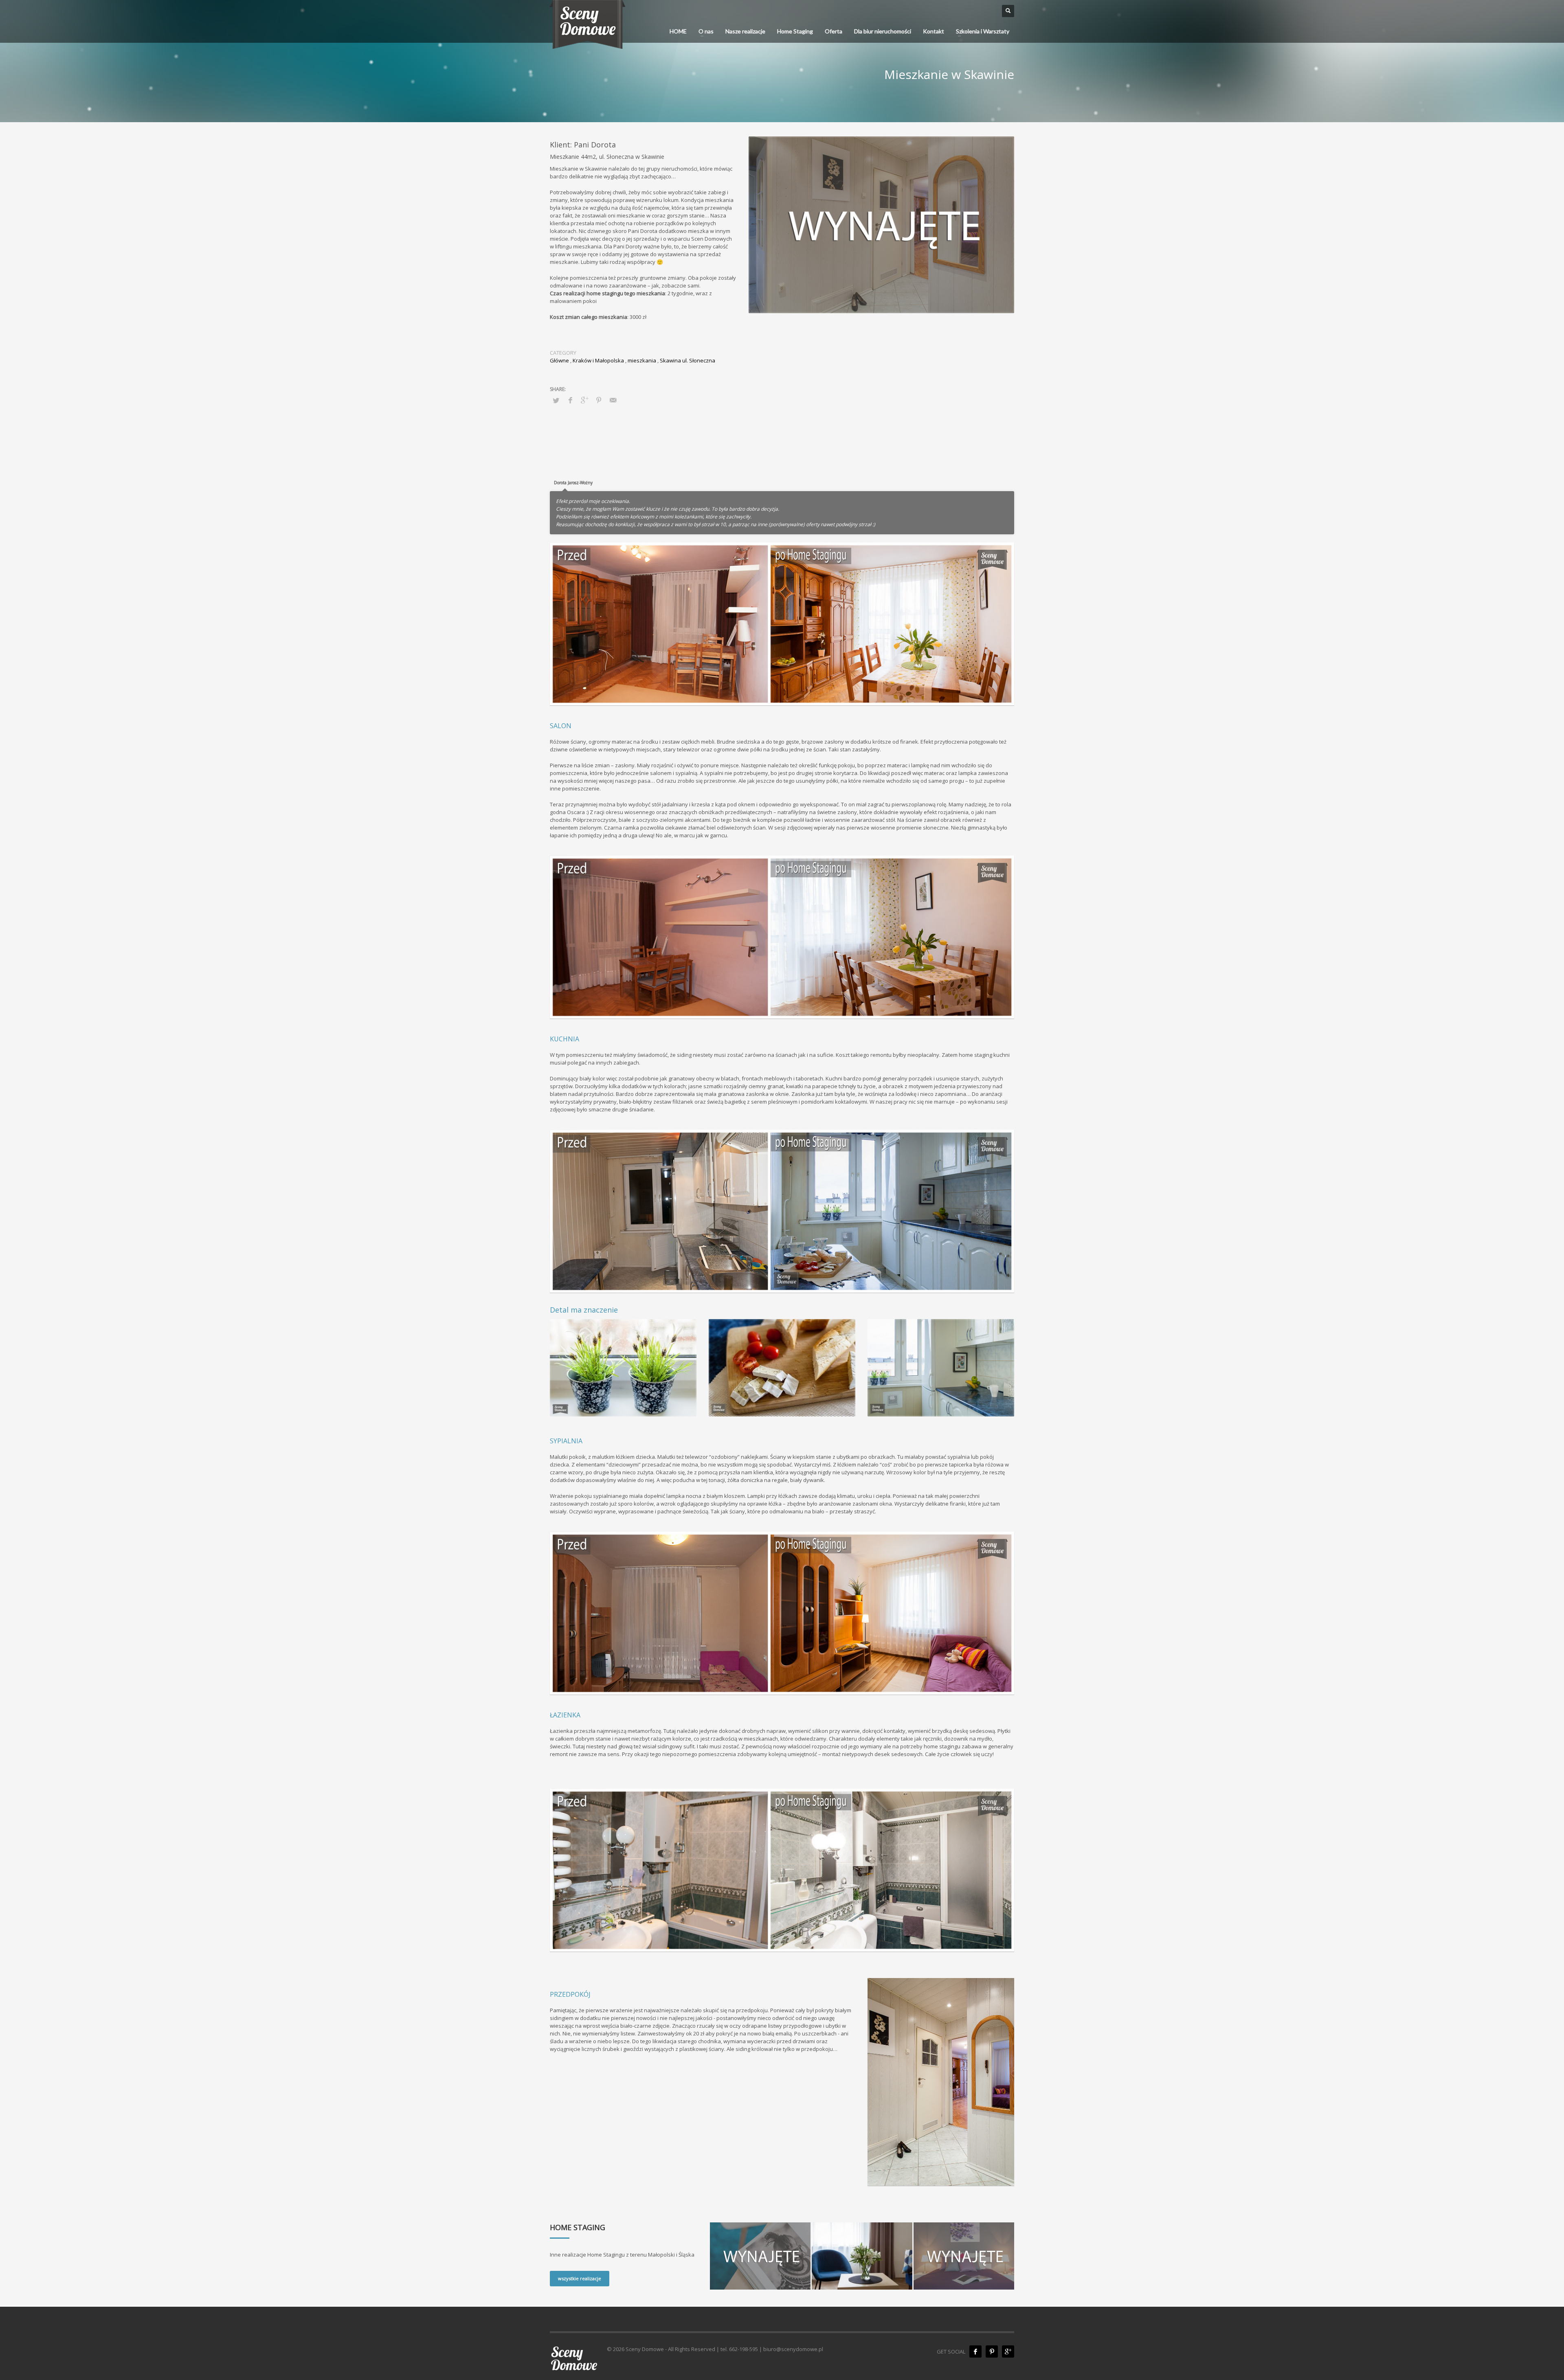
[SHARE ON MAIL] (613, 400)
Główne (559, 360)
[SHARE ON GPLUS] (584, 400)
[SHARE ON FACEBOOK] (570, 400)
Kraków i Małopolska (598, 360)
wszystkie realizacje (580, 2278)
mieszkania (642, 360)
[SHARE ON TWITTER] (556, 400)
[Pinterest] (992, 2351)
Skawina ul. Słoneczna (688, 360)
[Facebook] (975, 2351)
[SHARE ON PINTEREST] (599, 400)
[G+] (1008, 2351)
